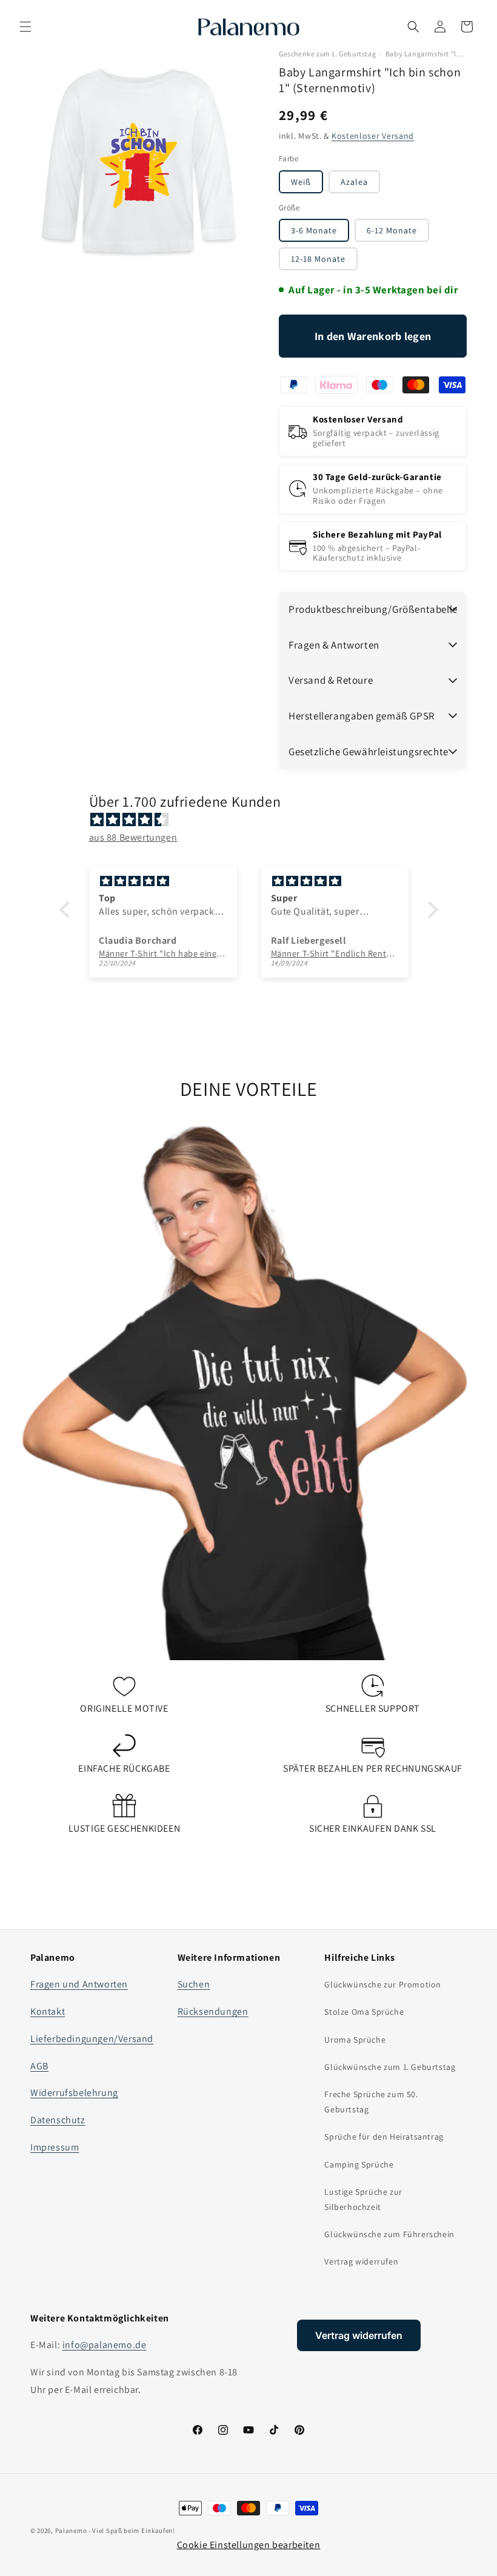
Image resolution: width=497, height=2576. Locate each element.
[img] (255, 820)
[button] (25, 27)
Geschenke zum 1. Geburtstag (327, 54)
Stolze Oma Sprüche (364, 2012)
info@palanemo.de (105, 2345)
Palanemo (71, 2531)
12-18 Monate (318, 259)
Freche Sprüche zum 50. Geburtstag (371, 2102)
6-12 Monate (392, 230)
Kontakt (48, 2011)
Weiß (301, 182)
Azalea (354, 182)
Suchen (194, 1984)
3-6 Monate (314, 230)
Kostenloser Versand (373, 136)
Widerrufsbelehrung (74, 2093)
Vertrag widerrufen (361, 2261)
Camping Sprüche (359, 2164)
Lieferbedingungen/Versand (92, 2039)
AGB (39, 2066)
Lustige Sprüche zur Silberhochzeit (363, 2199)
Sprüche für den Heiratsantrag (384, 2137)
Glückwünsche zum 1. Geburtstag (390, 2067)
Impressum (55, 2147)
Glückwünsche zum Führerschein (389, 2234)
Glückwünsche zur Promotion (383, 1984)
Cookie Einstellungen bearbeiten (249, 2545)
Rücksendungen (213, 2011)
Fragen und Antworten (79, 1984)
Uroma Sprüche (355, 2040)
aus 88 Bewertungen (133, 837)
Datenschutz (58, 2120)
